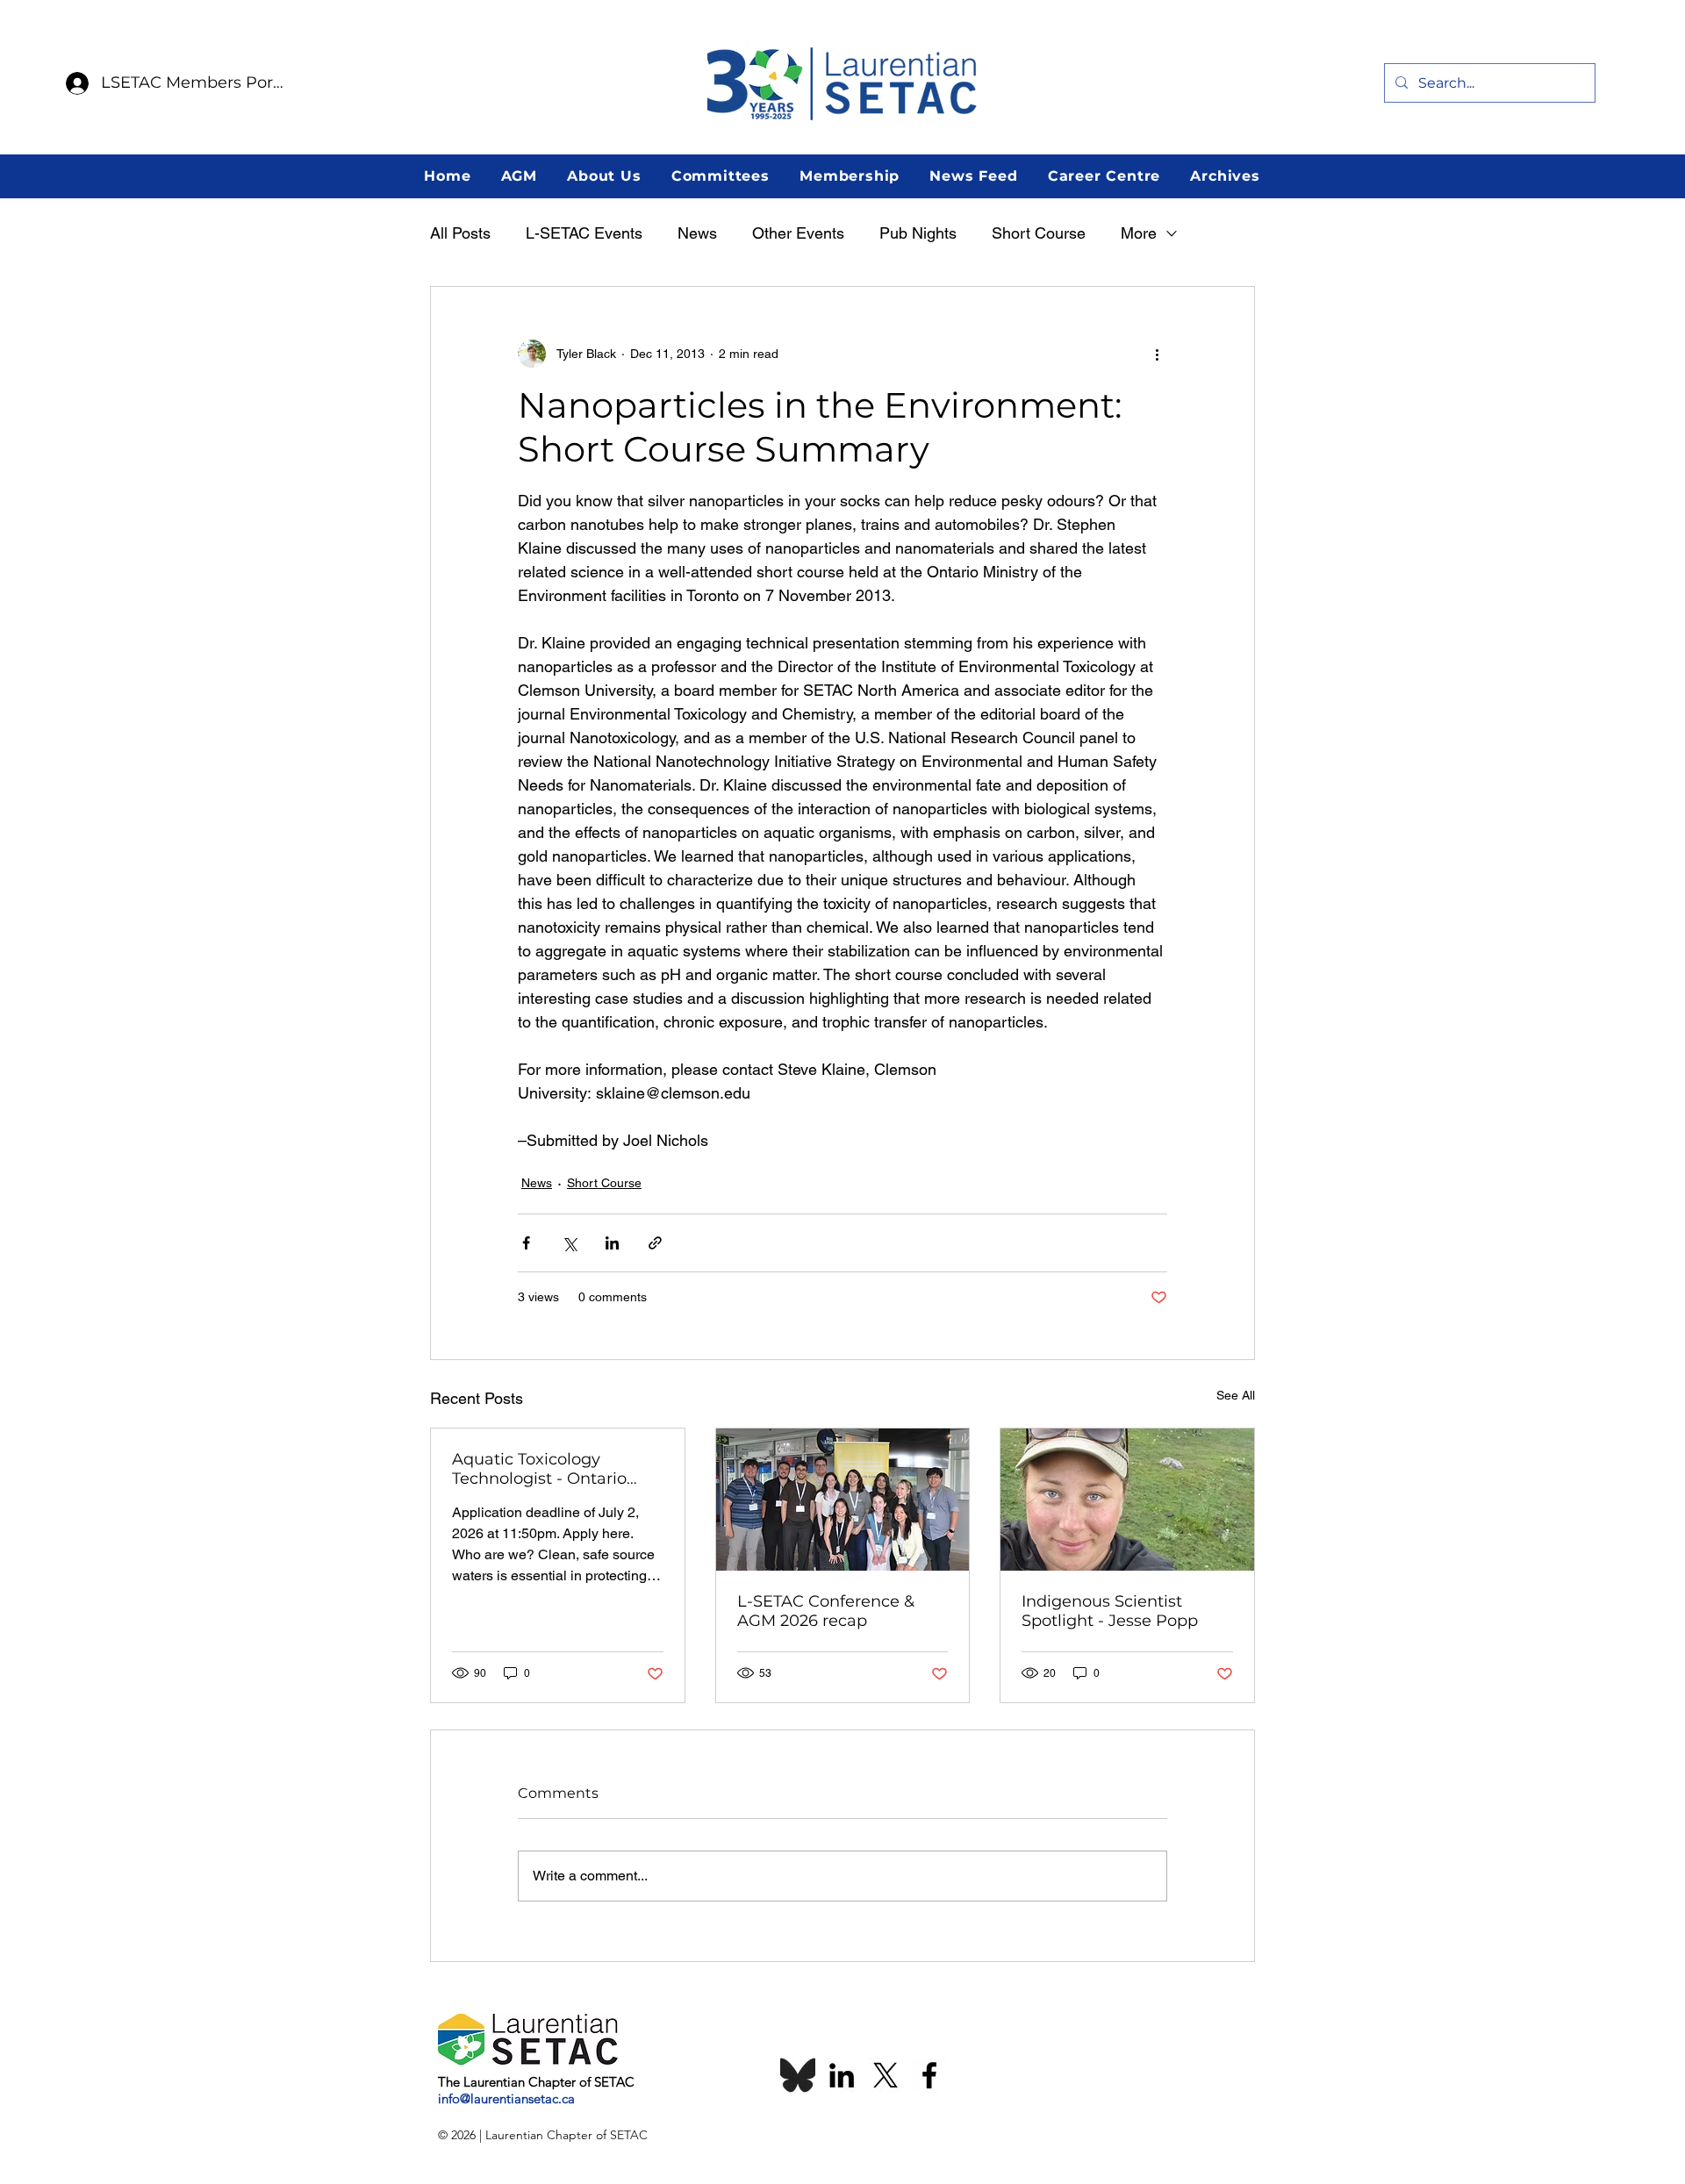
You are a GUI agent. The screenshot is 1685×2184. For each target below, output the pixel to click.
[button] (519, 176)
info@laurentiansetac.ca (506, 2098)
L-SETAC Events (584, 233)
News (697, 233)
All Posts (460, 233)
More (1139, 233)
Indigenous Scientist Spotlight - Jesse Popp (1110, 1611)
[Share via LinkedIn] (612, 1243)
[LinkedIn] (842, 2075)
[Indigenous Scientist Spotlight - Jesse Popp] (1127, 1500)
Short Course (1039, 233)
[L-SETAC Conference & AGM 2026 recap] (843, 1500)
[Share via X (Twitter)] (569, 1243)
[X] (886, 2075)
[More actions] (1157, 354)
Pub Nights (918, 233)
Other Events (798, 233)
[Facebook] (929, 2075)
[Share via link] (655, 1243)
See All (1236, 1395)
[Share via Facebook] (526, 1243)
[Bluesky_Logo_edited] (798, 2075)
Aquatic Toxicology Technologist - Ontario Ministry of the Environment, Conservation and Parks (546, 1469)
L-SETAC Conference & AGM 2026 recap (826, 1611)
